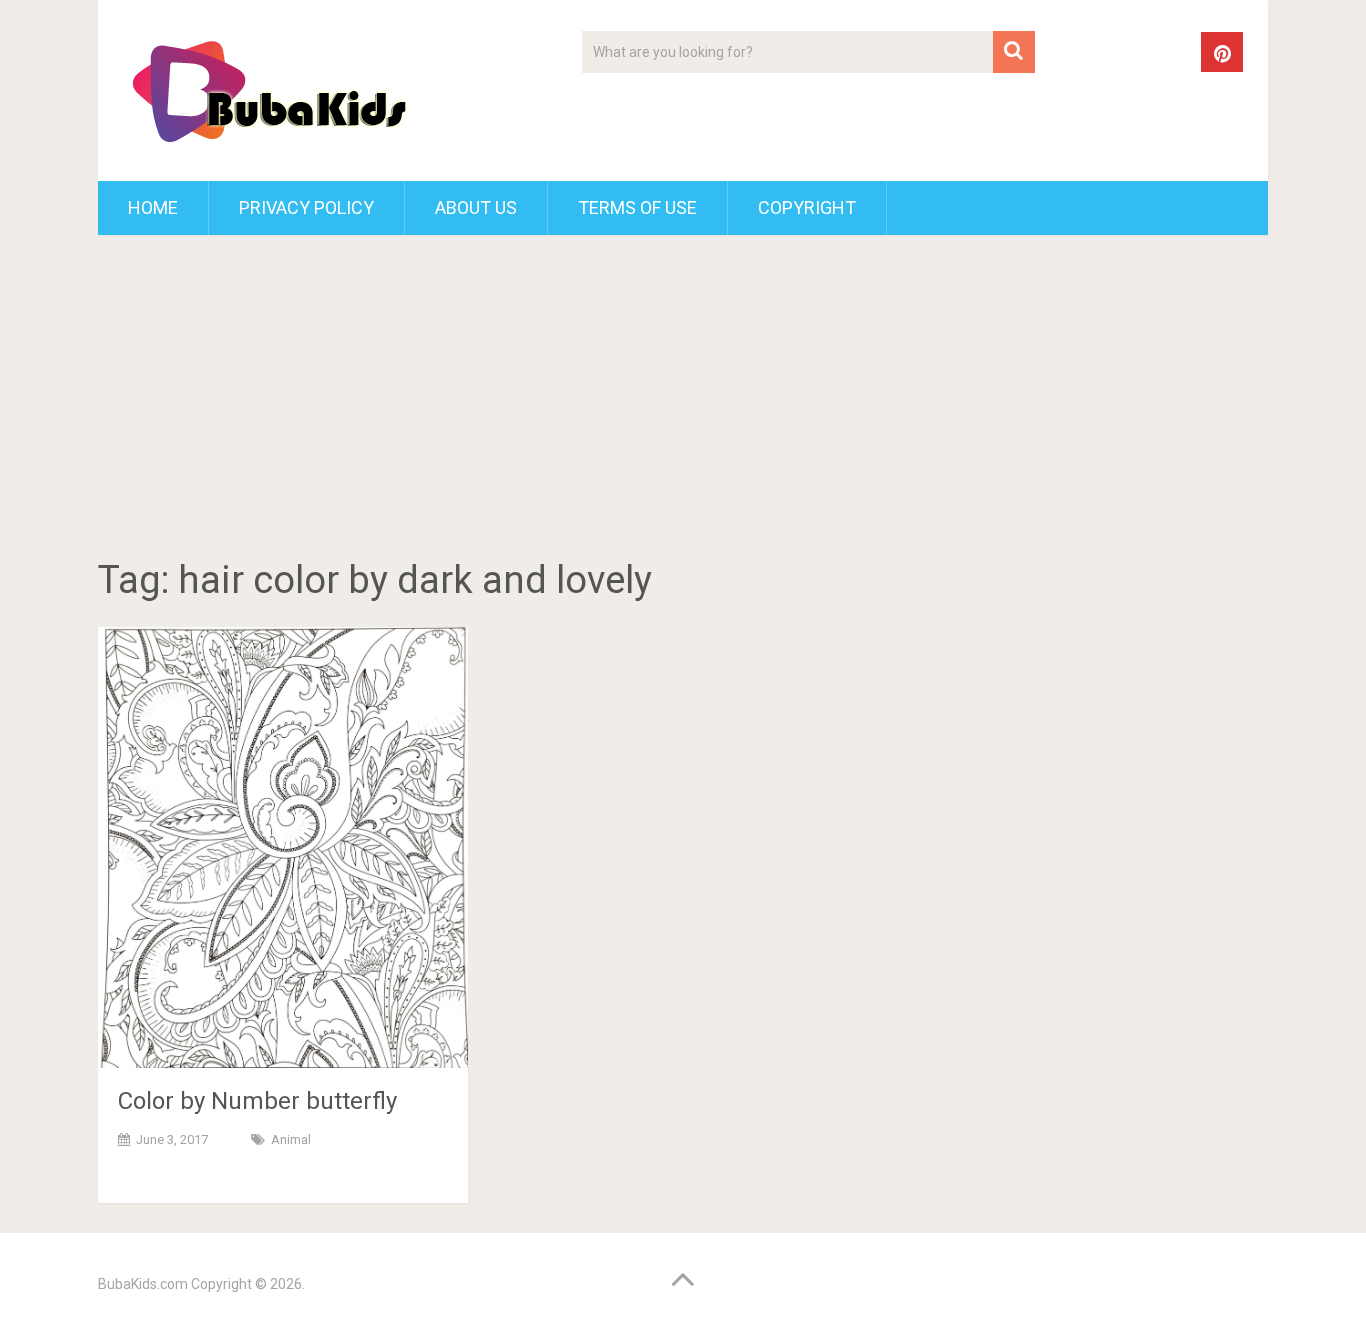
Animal (291, 1139)
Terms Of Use (637, 207)
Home (153, 207)
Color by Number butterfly (257, 1101)
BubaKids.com (143, 1284)
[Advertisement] (683, 400)
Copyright (807, 207)
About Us (476, 207)
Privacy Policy (306, 207)
